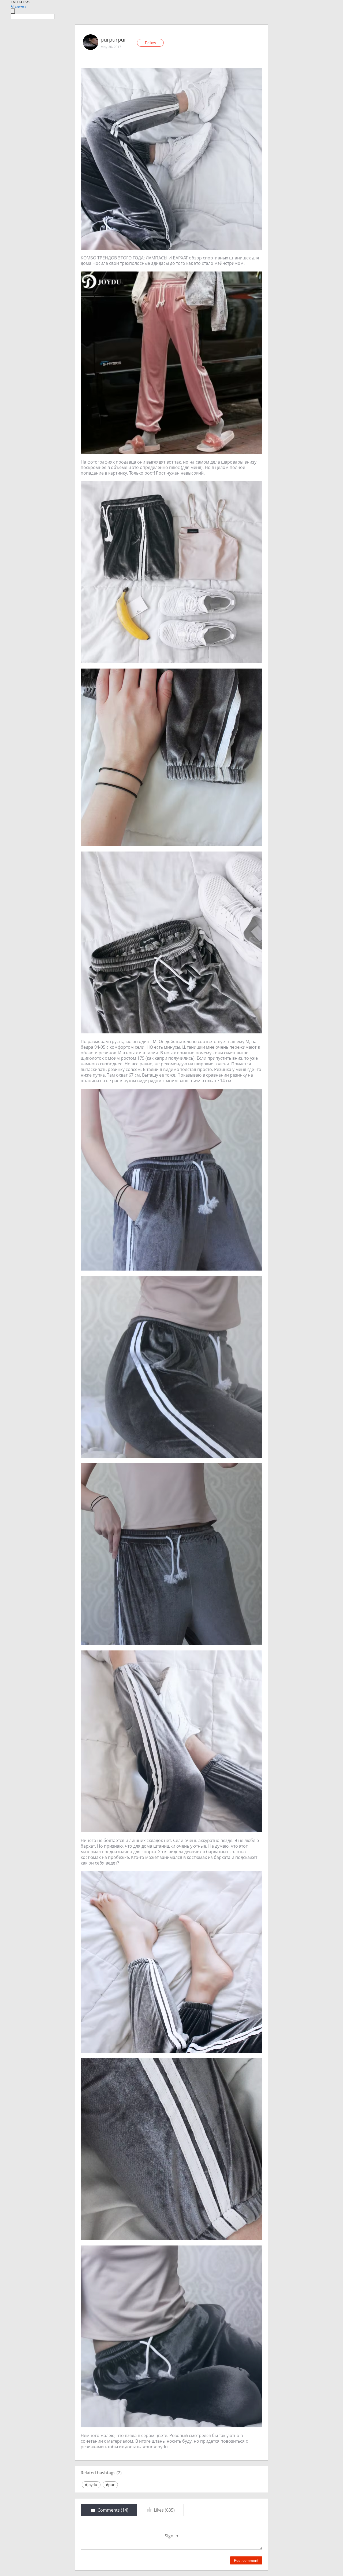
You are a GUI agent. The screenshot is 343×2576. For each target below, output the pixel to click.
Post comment (246, 2560)
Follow (150, 43)
